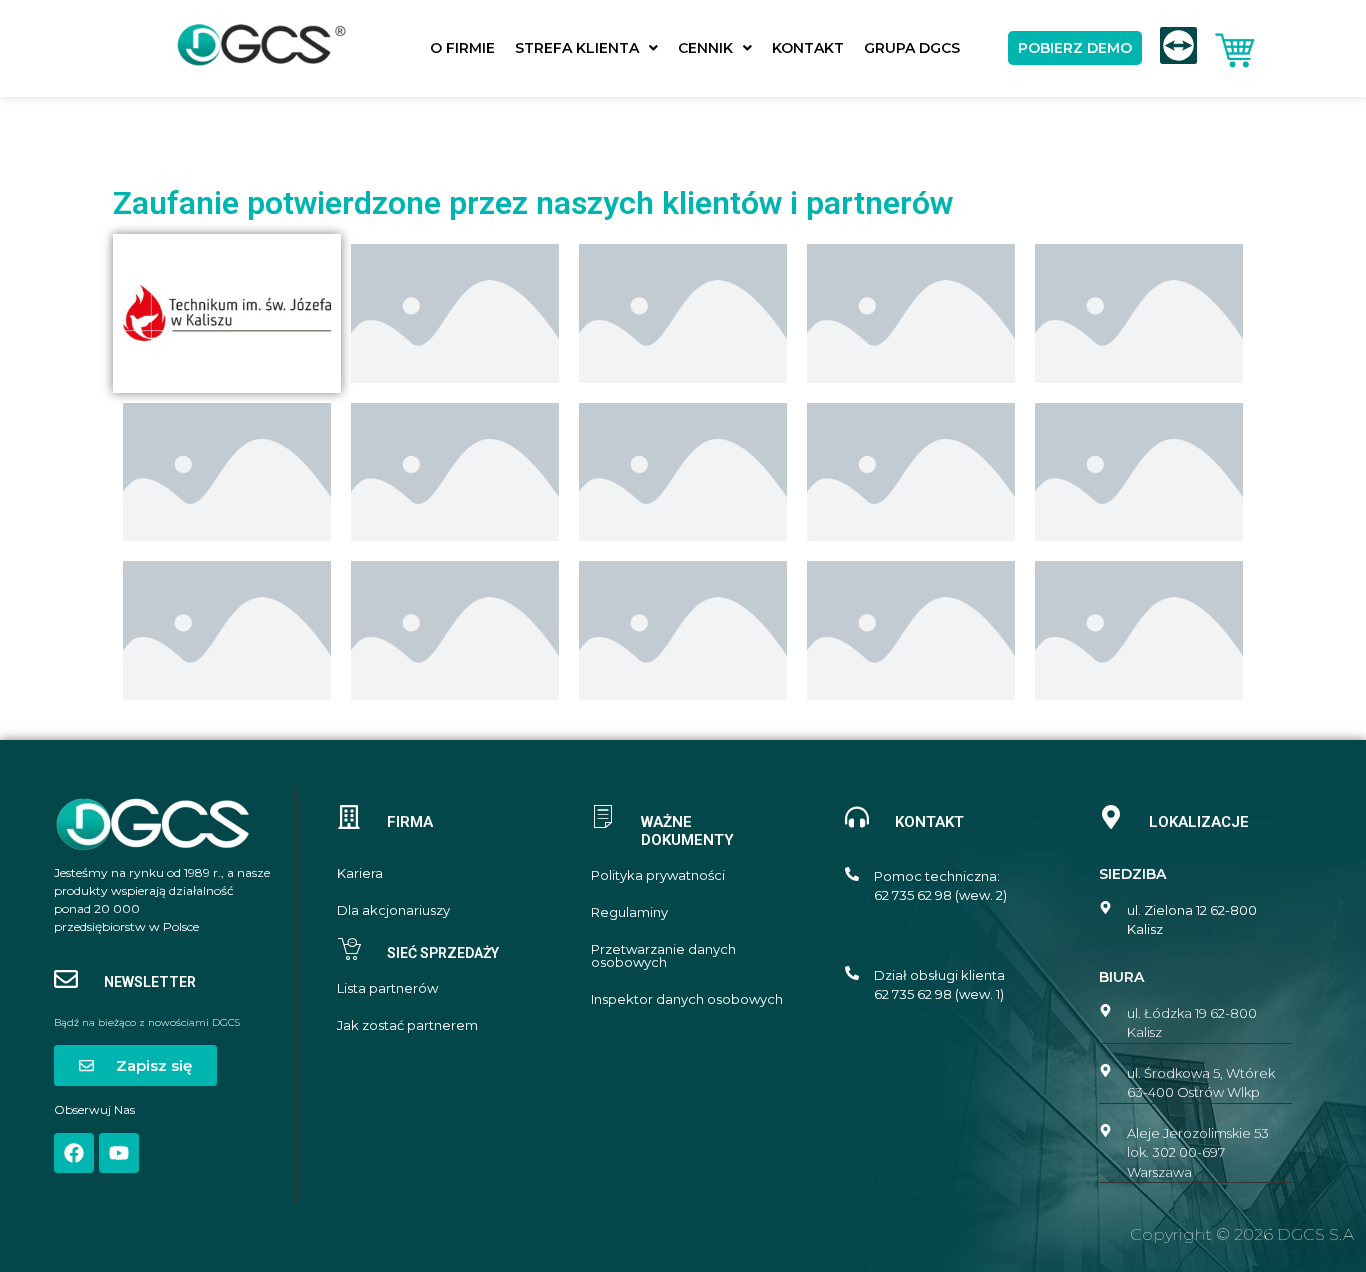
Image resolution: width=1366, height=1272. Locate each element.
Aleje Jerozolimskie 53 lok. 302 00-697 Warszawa (1198, 1152)
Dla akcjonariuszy (393, 910)
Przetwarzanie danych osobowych (663, 956)
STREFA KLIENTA (577, 48)
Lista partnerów (387, 988)
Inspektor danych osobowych (687, 999)
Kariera (360, 873)
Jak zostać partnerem (407, 1025)
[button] (586, 48)
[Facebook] (74, 1153)
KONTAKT (808, 48)
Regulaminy (629, 912)
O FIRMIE (462, 48)
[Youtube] (119, 1153)
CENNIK (705, 48)
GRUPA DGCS (912, 48)
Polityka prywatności (658, 875)
